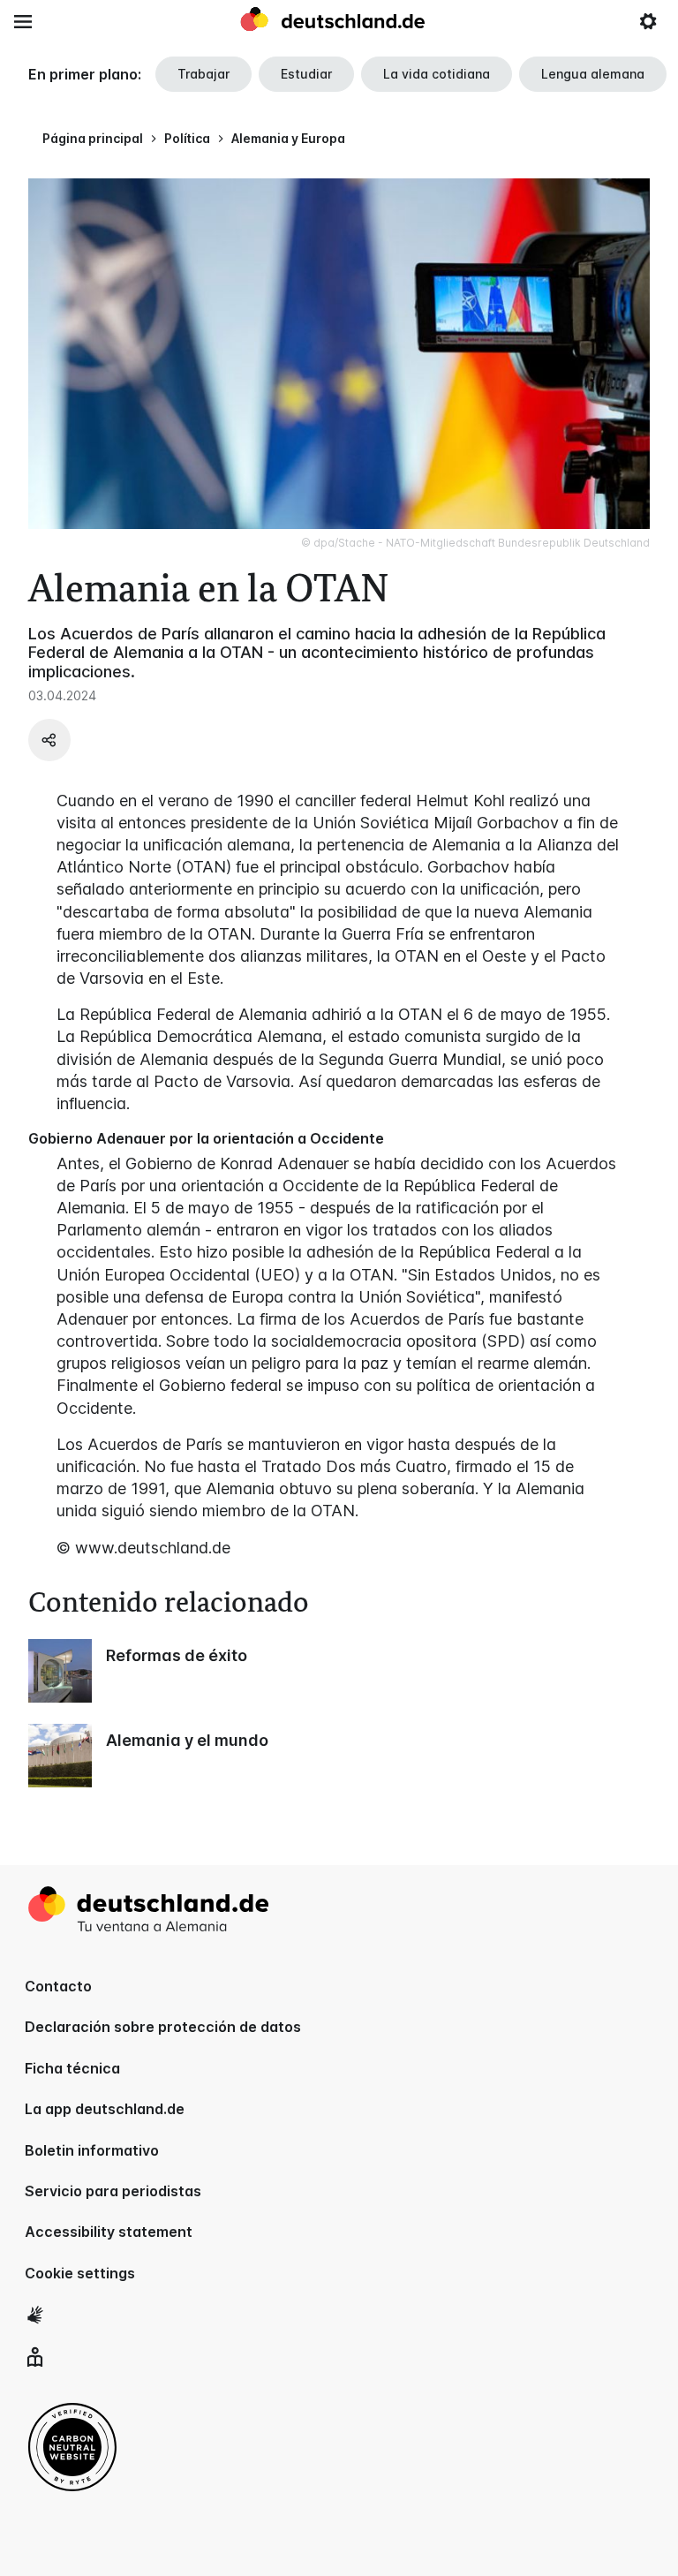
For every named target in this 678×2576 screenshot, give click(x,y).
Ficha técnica (72, 2068)
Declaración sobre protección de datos (163, 2027)
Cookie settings (80, 2273)
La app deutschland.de (105, 2109)
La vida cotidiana (437, 74)
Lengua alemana (593, 74)
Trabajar (203, 74)
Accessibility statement (109, 2232)
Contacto (58, 1986)
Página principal (93, 138)
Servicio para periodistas (113, 2191)
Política (187, 138)
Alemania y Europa (288, 138)
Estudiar (306, 74)
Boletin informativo (92, 2150)
